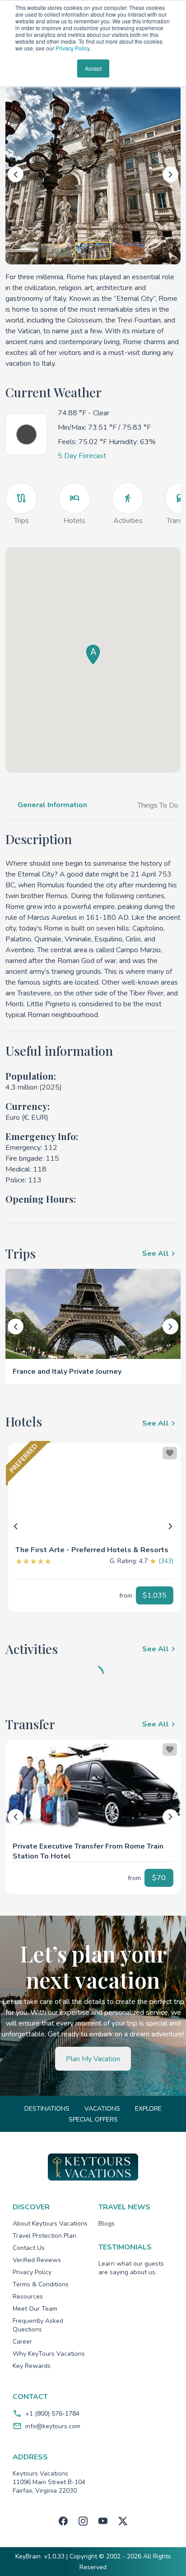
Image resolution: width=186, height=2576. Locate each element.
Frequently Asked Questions (38, 2325)
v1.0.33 (54, 2556)
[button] (94, 1546)
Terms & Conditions (41, 2284)
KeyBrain (28, 2556)
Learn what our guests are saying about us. (131, 2268)
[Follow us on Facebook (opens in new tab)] (63, 2521)
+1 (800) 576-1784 (52, 2414)
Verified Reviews (37, 2260)
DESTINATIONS (47, 2109)
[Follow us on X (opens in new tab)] (123, 2521)
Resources (28, 2297)
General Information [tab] (52, 805)
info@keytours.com (53, 2426)
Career (22, 2342)
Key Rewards (32, 2366)
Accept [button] (93, 68)
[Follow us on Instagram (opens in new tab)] (83, 2521)
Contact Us (29, 2248)
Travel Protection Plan (44, 2236)
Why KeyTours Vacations (49, 2354)
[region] (94, 1490)
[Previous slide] (16, 175)
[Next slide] (170, 175)
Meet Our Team (35, 2309)
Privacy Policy (73, 48)
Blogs (107, 2224)
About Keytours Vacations (50, 2224)
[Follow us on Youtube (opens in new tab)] (103, 2521)
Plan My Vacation (93, 2059)
